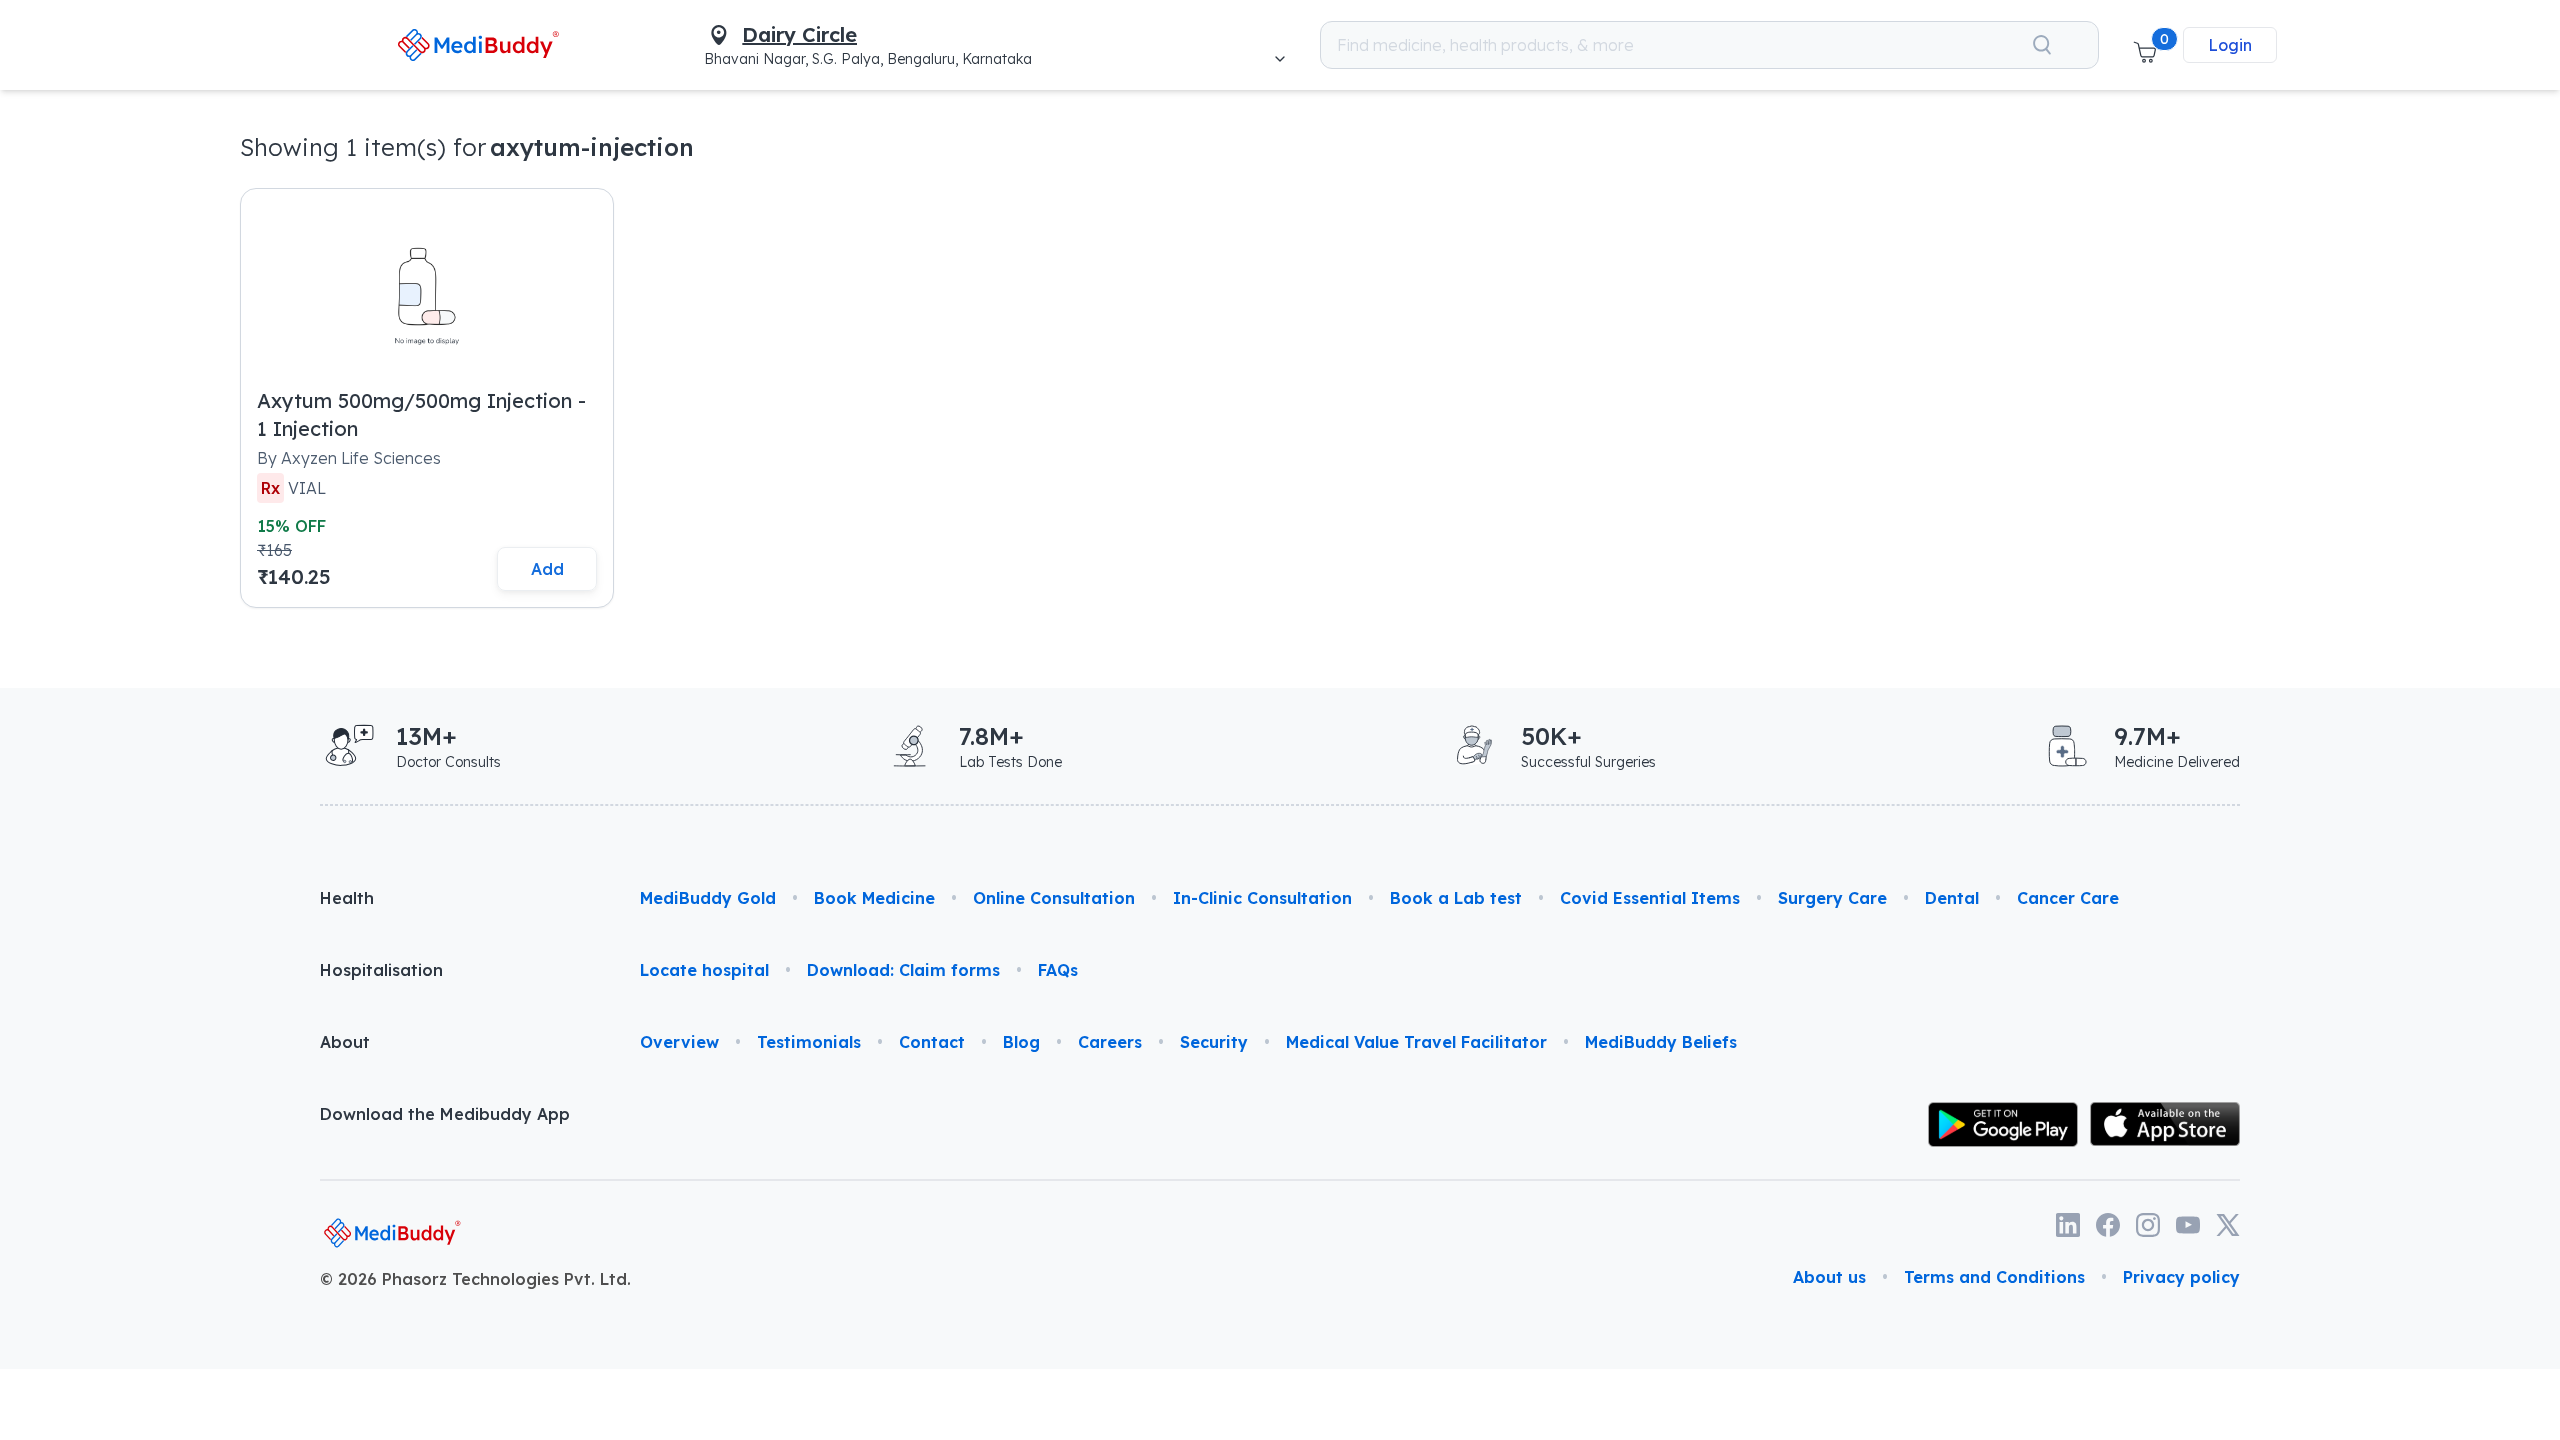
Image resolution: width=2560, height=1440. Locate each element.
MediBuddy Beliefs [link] (1661, 1042)
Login (2230, 45)
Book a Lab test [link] (1456, 898)
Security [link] (1214, 1042)
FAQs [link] (1058, 970)
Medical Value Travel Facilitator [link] (1416, 1042)
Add (547, 569)
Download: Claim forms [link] (903, 970)
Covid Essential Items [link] (1650, 898)
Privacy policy (2181, 1277)
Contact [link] (932, 1042)
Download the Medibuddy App (445, 1114)
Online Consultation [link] (1054, 898)
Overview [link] (679, 1042)
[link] (477, 44)
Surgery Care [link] (1832, 898)
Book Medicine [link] (874, 898)
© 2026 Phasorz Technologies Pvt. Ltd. (475, 1279)
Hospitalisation (381, 970)
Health (347, 898)
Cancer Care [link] (2068, 898)
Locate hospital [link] (704, 970)
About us (1829, 1277)
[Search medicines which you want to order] (2042, 45)
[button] (2145, 45)
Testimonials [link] (809, 1042)
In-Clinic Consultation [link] (1262, 898)
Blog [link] (1021, 1042)
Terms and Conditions (1994, 1277)
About (345, 1042)
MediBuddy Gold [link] (708, 898)
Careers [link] (1110, 1042)
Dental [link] (1952, 898)
